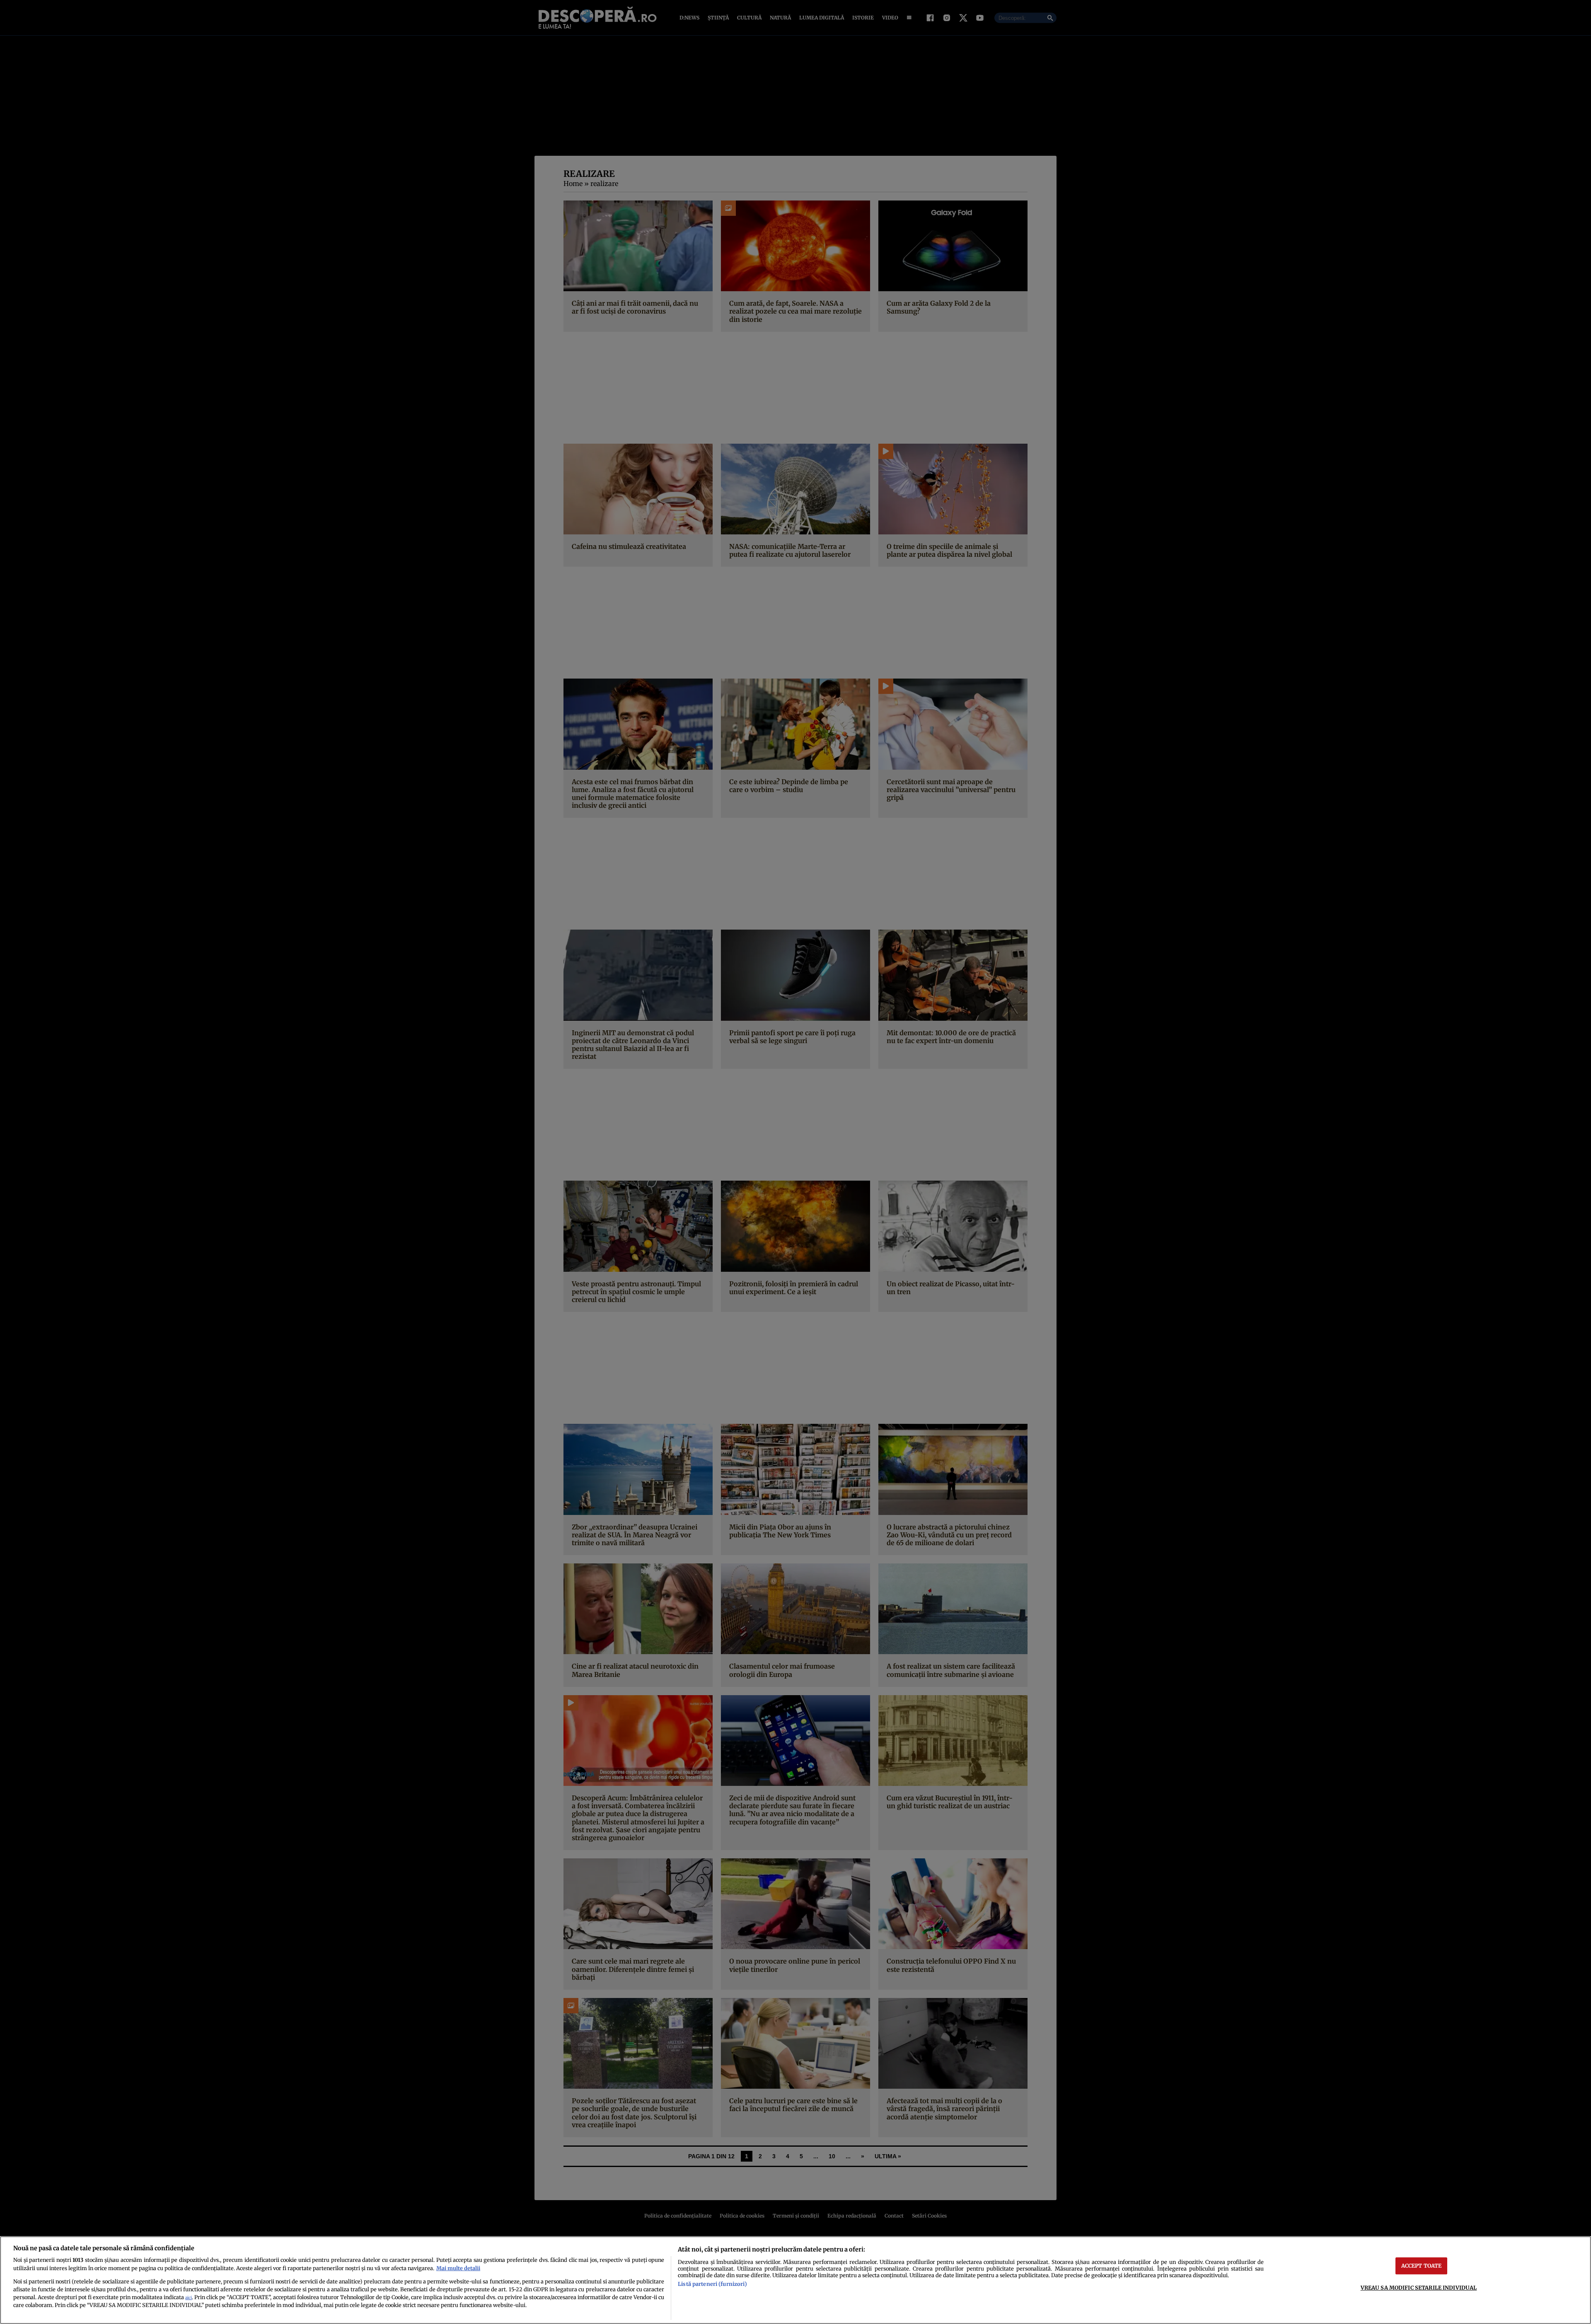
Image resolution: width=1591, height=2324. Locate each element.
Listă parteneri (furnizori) (712, 2284)
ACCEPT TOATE (1422, 2266)
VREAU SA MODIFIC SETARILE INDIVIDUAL (1419, 2288)
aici (189, 2298)
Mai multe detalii (458, 2268)
